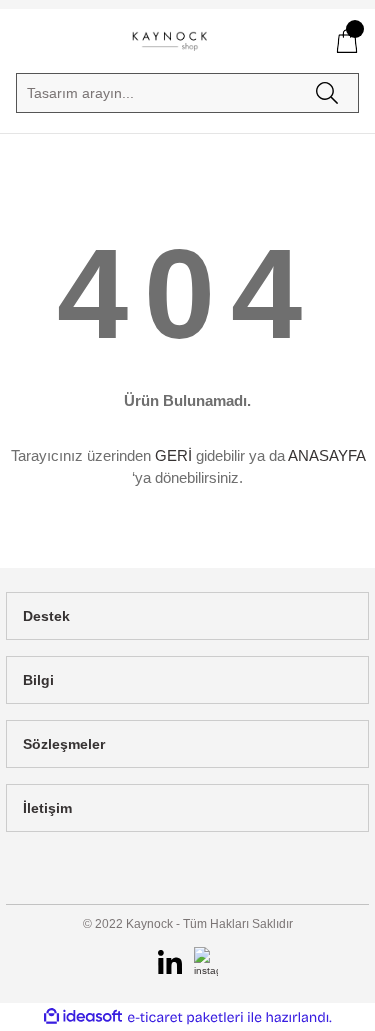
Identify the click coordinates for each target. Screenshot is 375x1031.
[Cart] (347, 41)
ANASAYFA (326, 455)
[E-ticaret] (185, 1017)
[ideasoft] (83, 1017)
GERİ (173, 455)
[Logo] (170, 41)
